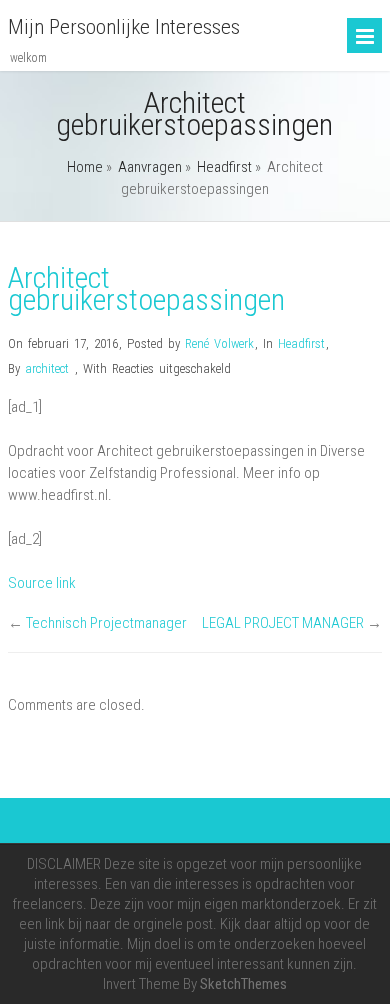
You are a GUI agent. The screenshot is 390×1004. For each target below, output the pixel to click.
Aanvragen (150, 167)
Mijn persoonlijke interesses (124, 27)
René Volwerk (219, 343)
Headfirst (224, 167)
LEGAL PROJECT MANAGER (283, 623)
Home (85, 167)
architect (47, 368)
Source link (42, 583)
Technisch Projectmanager (106, 623)
